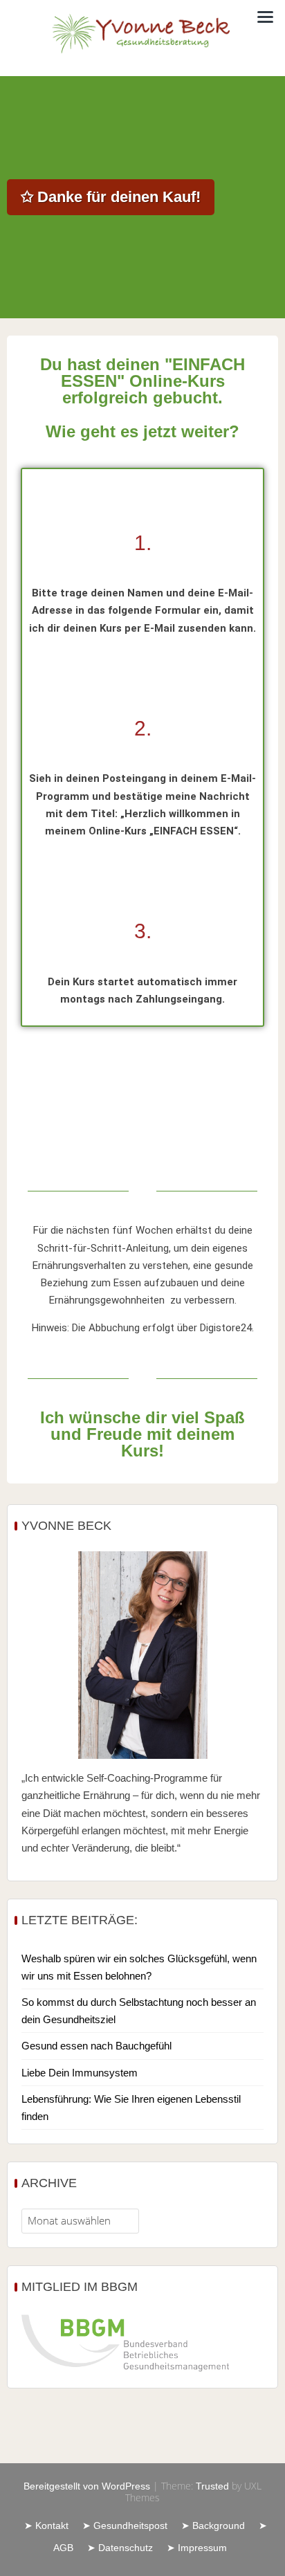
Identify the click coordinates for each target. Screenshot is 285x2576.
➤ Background (213, 2525)
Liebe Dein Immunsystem (80, 2073)
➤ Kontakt (46, 2525)
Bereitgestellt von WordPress (87, 2486)
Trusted (212, 2486)
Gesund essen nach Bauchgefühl (96, 2046)
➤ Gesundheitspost (125, 2525)
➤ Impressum (197, 2548)
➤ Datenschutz (120, 2548)
